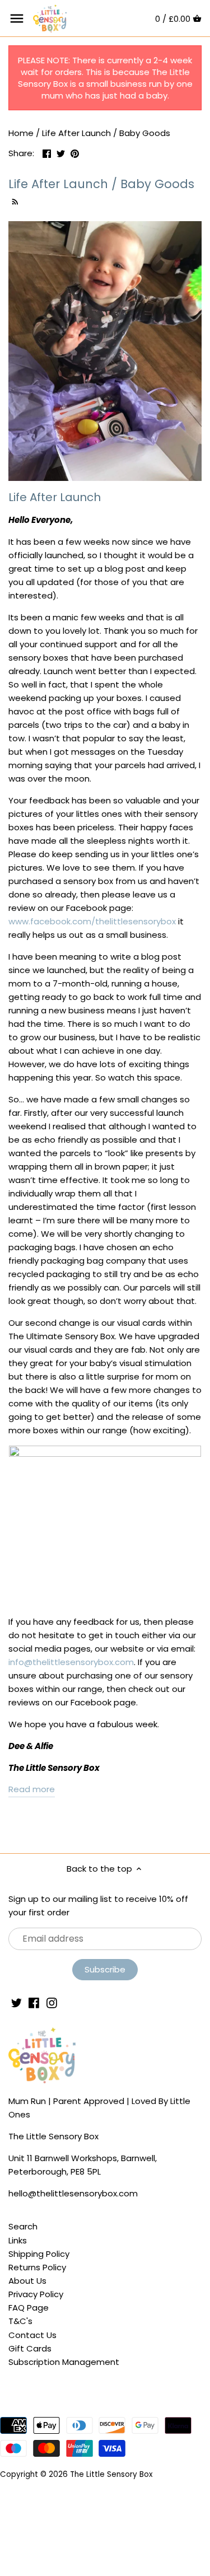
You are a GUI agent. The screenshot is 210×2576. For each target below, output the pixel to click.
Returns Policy (37, 2267)
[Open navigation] (17, 18)
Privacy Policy (36, 2294)
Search (23, 2226)
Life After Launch (55, 497)
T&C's (20, 2321)
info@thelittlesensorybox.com (71, 1662)
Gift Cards (30, 2348)
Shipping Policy (39, 2254)
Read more (32, 1789)
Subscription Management (64, 2362)
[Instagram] (52, 2002)
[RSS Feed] (14, 200)
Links (18, 2240)
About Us (27, 2281)
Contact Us (32, 2335)
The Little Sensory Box (111, 2474)
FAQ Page (29, 2308)
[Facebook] (34, 2002)
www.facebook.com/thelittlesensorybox (92, 921)
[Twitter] (17, 2002)
